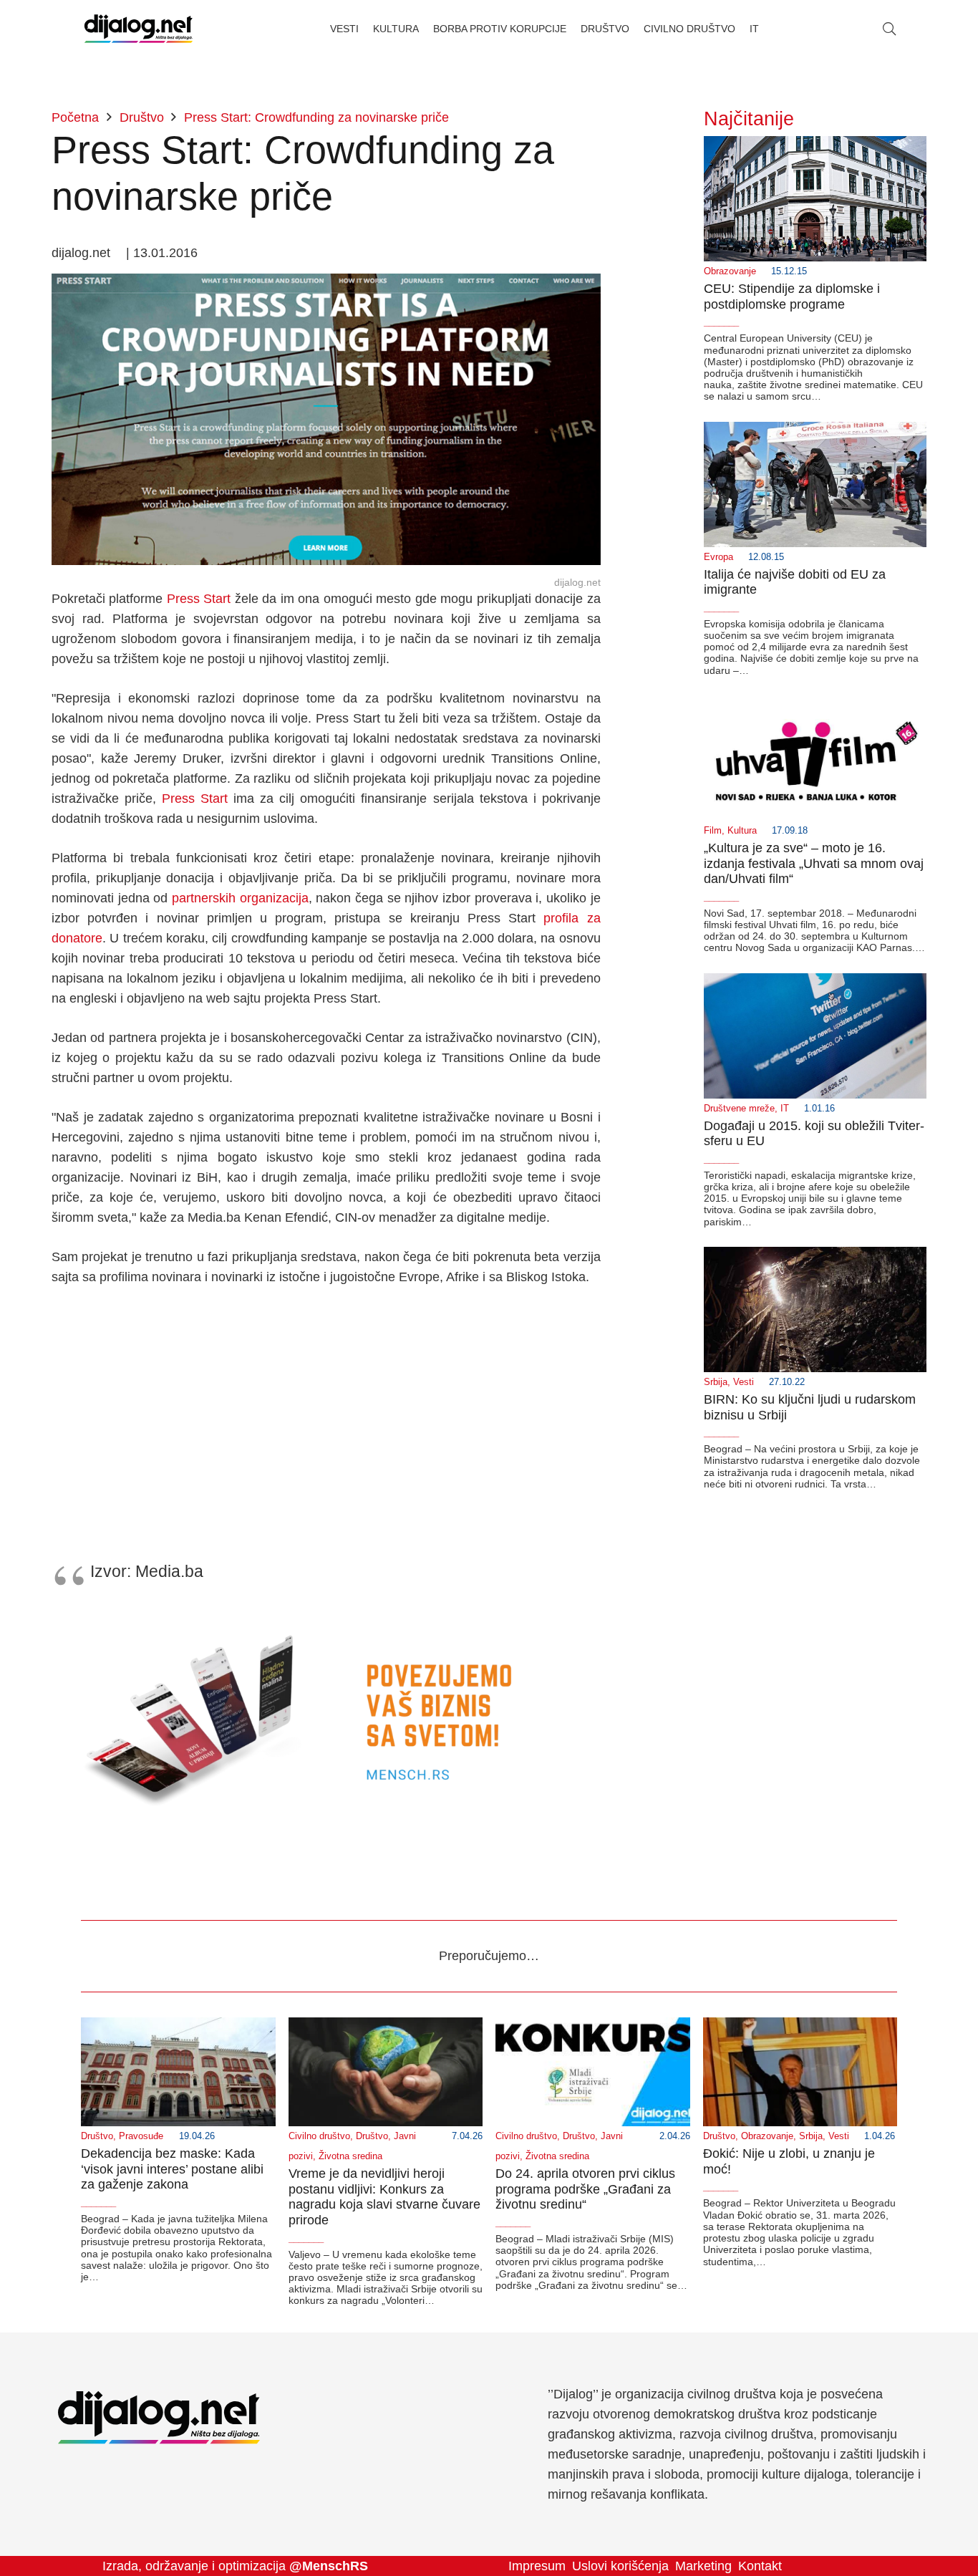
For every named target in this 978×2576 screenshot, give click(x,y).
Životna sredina (350, 2156)
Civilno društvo (319, 2136)
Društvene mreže (739, 1109)
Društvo (97, 2136)
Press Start (199, 599)
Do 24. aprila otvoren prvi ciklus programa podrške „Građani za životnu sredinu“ (585, 2189)
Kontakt (760, 2566)
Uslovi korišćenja (620, 2566)
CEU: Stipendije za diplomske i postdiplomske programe (792, 296)
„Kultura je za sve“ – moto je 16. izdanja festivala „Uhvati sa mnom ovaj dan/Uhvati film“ (814, 863)
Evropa (718, 557)
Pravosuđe (141, 2136)
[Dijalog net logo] (139, 29)
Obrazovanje (730, 271)
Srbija (716, 1382)
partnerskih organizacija (240, 898)
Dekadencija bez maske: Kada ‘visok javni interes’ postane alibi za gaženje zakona (172, 2169)
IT (785, 1109)
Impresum (537, 2566)
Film (713, 831)
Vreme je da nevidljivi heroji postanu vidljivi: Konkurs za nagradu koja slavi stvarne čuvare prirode (384, 2197)
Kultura (742, 831)
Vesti (744, 1382)
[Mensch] (326, 1616)
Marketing (703, 2566)
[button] (889, 29)
